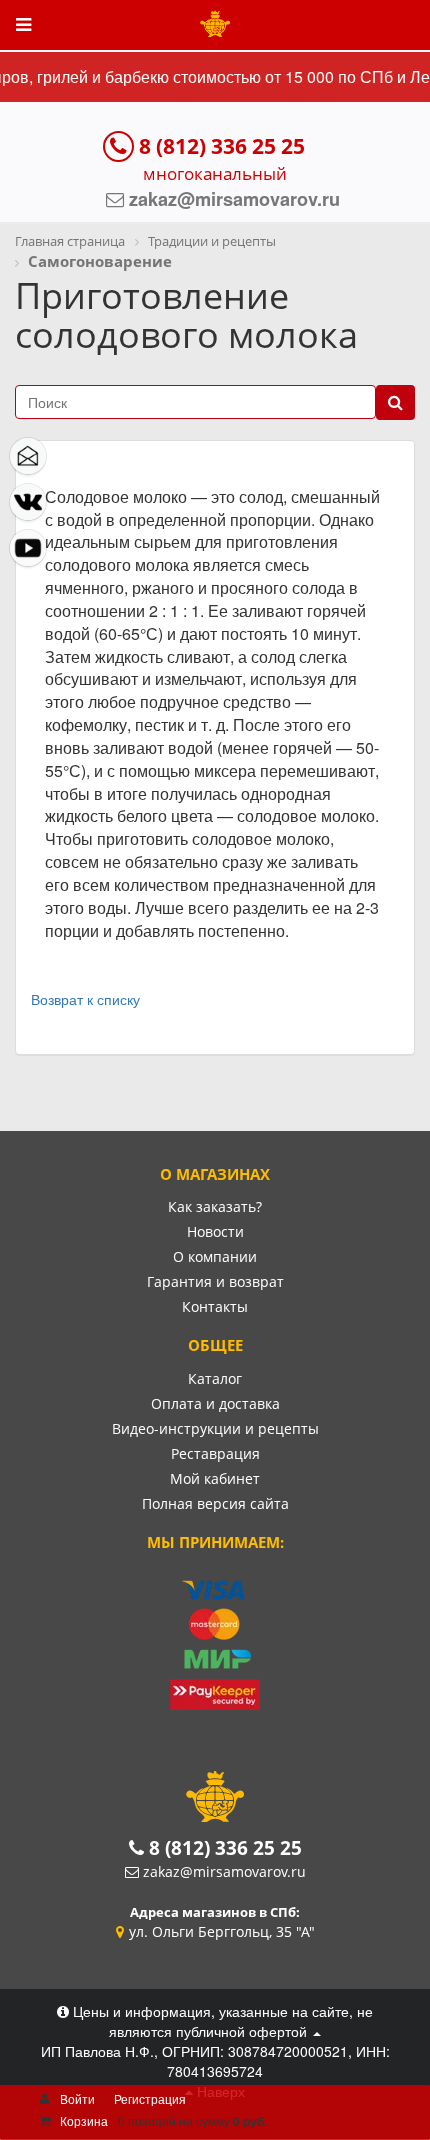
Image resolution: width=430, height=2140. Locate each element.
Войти (77, 2098)
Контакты (215, 1306)
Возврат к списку (85, 999)
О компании (215, 1256)
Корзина (84, 2120)
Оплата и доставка (215, 1403)
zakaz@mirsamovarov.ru (224, 1871)
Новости (215, 1231)
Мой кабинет (215, 1478)
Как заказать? (215, 1206)
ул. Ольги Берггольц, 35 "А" (222, 1931)
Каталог (215, 1378)
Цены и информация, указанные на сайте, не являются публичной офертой (221, 2021)
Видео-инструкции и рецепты (215, 1428)
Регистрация (150, 2098)
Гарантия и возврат (215, 1281)
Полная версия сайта (215, 1503)
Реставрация (215, 1453)
